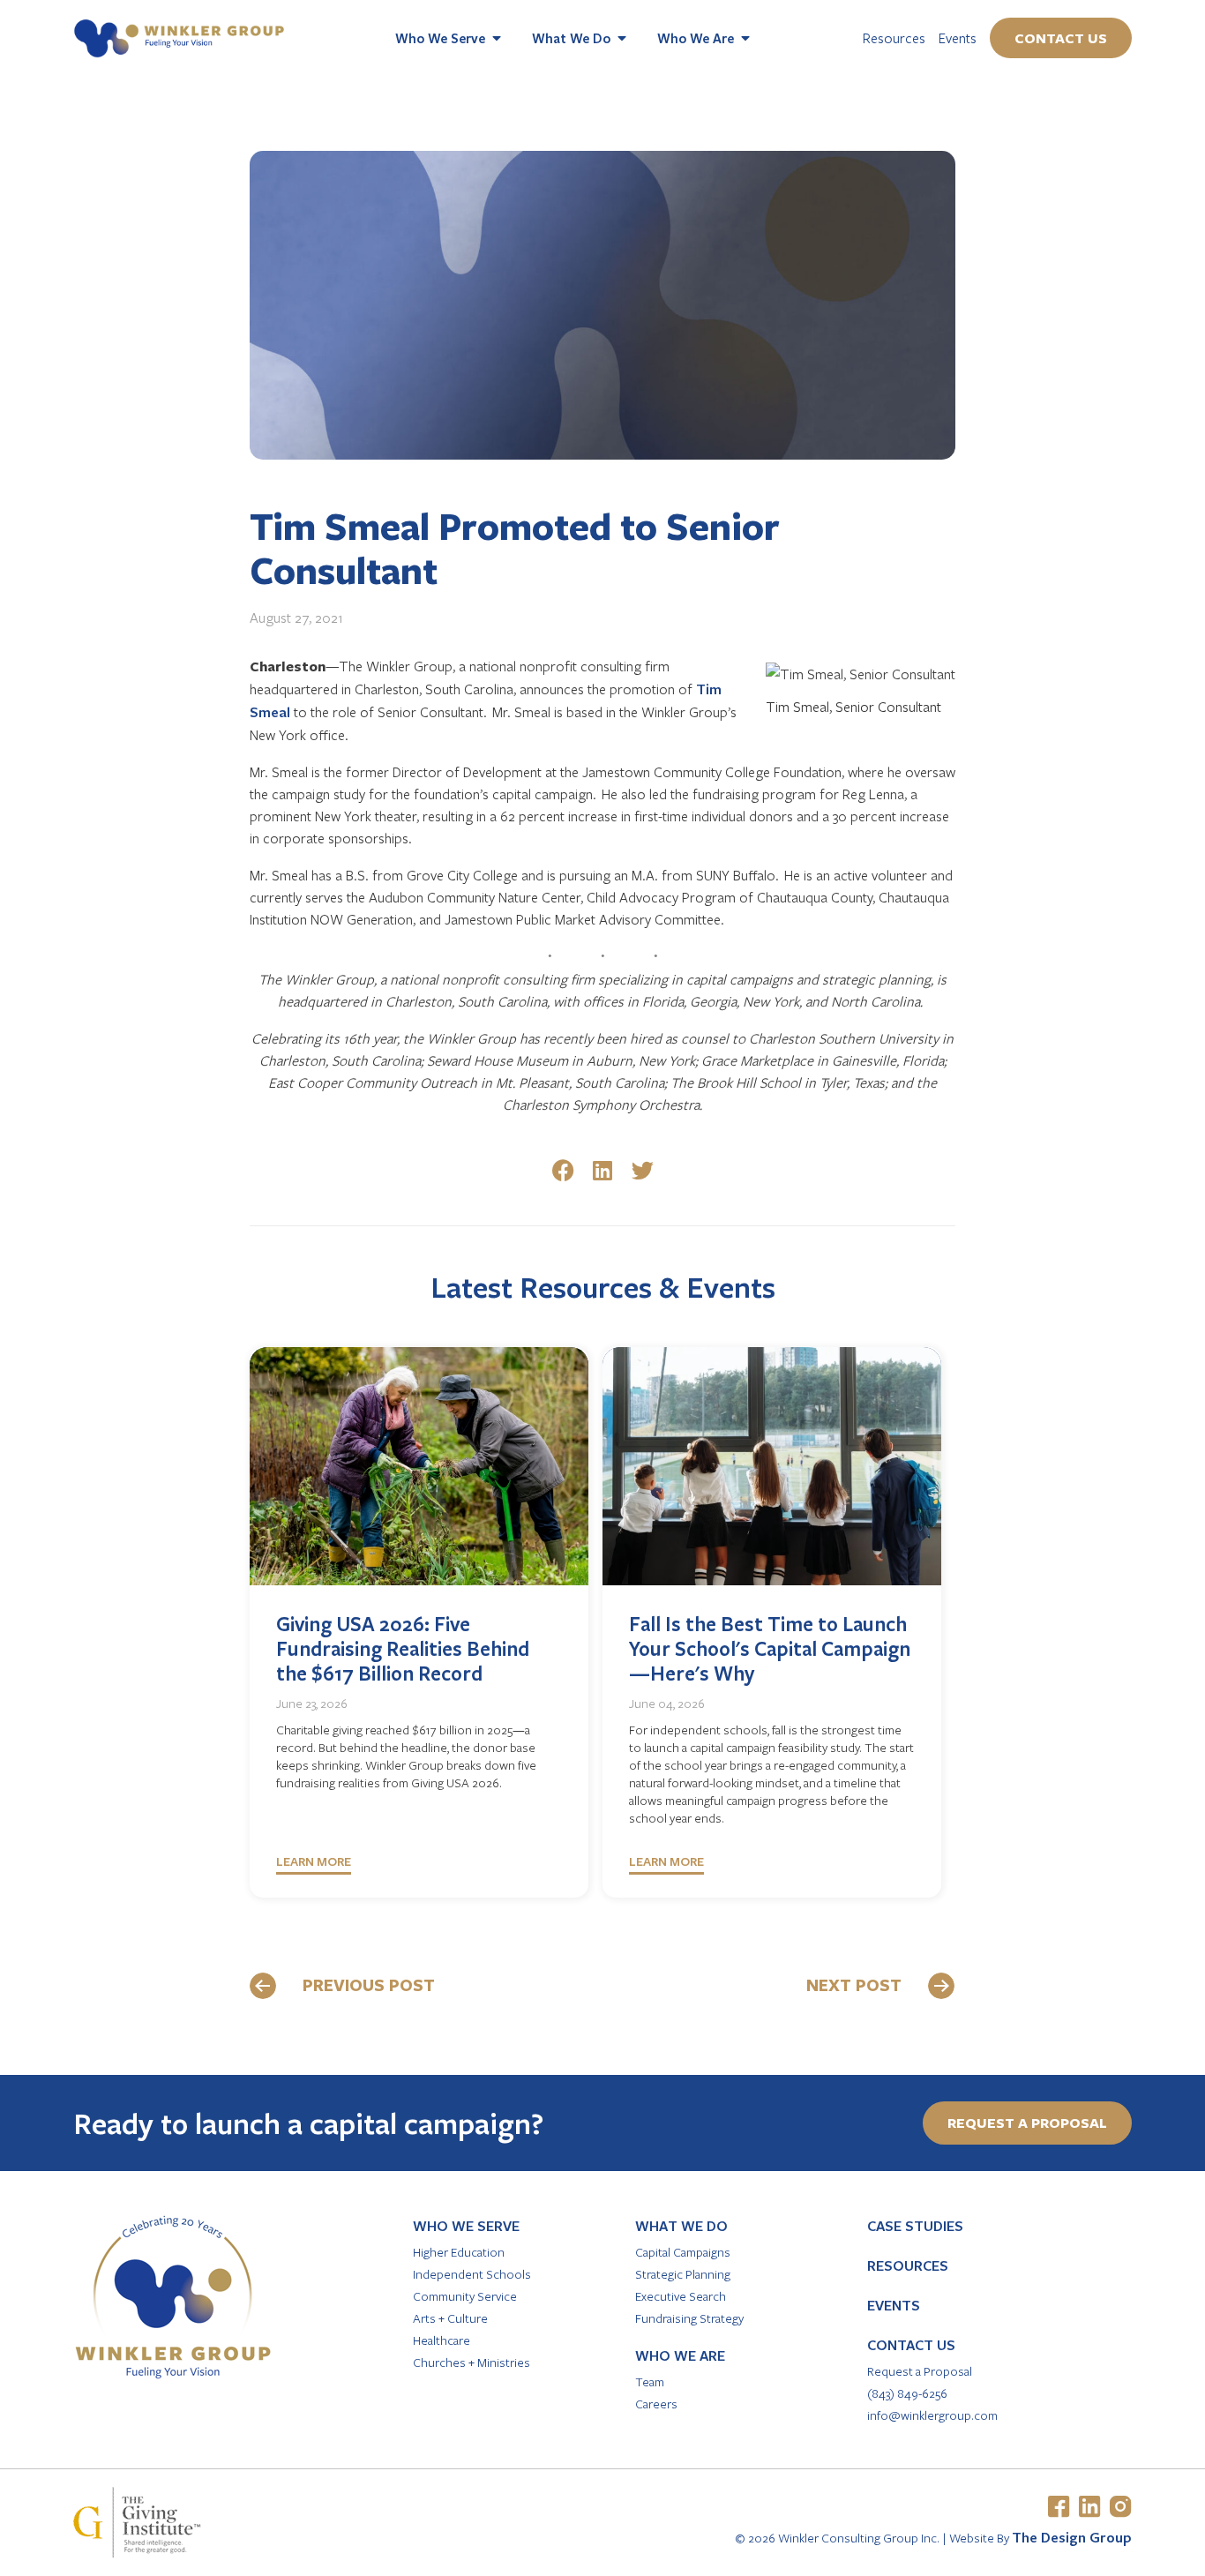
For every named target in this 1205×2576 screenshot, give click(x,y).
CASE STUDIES (915, 2226)
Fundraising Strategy (689, 2318)
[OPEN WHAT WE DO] (622, 38)
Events (958, 37)
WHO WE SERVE (466, 2226)
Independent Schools (472, 2274)
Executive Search (681, 2296)
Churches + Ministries (472, 2362)
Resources (894, 37)
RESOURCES (908, 2265)
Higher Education (459, 2252)
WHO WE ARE (680, 2355)
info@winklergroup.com (932, 2415)
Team (650, 2381)
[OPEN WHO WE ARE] (745, 38)
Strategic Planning (683, 2274)
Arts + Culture (450, 2318)
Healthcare (442, 2340)
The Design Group (1072, 2537)
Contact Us (1061, 38)
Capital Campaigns (683, 2252)
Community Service (465, 2296)
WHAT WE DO (681, 2226)
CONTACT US (911, 2345)
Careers (656, 2404)
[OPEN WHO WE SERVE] (497, 38)
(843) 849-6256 (907, 2393)
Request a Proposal (920, 2371)
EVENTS (894, 2305)
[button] (563, 1170)
